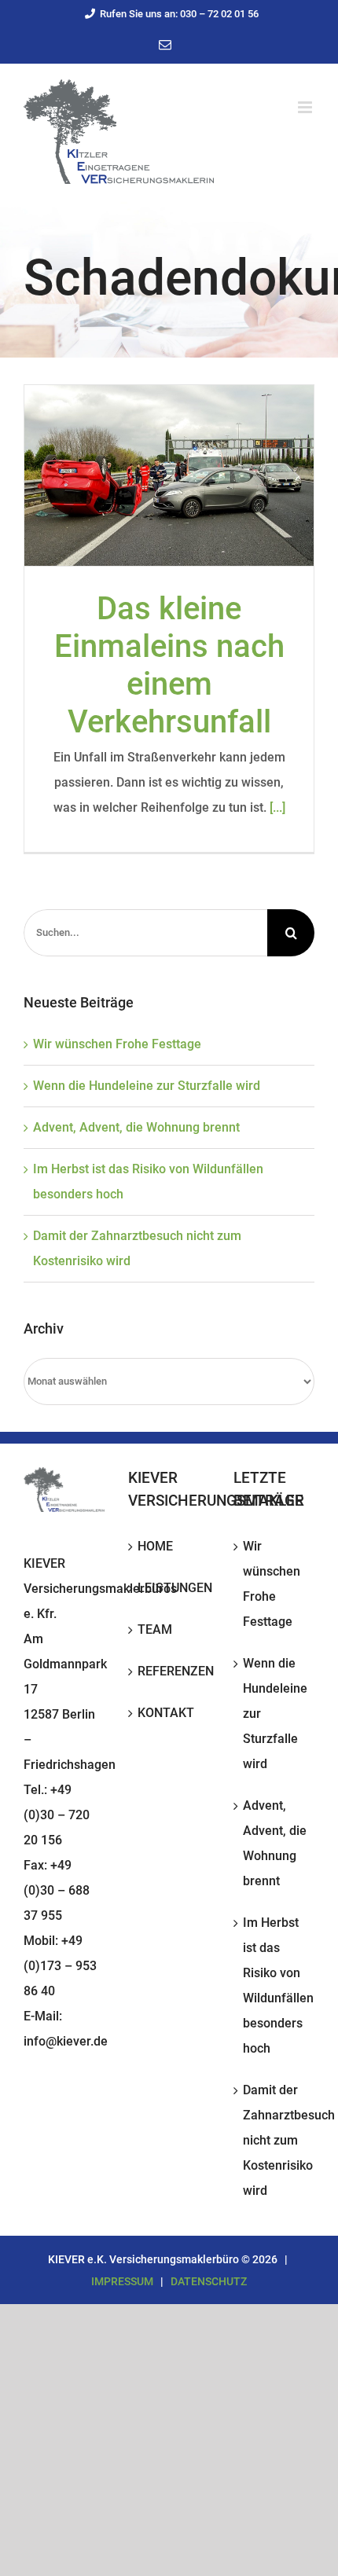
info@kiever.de (66, 2041)
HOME (155, 1546)
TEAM (155, 1629)
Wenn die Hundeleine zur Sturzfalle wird (147, 1086)
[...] (277, 807)
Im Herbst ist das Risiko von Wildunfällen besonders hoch (275, 1985)
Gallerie (169, 475)
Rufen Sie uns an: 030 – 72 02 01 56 (179, 14)
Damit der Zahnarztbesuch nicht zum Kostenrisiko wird (275, 2140)
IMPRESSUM (122, 2281)
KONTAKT (166, 1713)
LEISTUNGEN (169, 1588)
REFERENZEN (169, 1671)
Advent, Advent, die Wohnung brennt (136, 1127)
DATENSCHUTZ (209, 2281)
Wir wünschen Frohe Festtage (117, 1044)
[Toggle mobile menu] (306, 107)
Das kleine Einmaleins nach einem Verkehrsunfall (169, 665)
